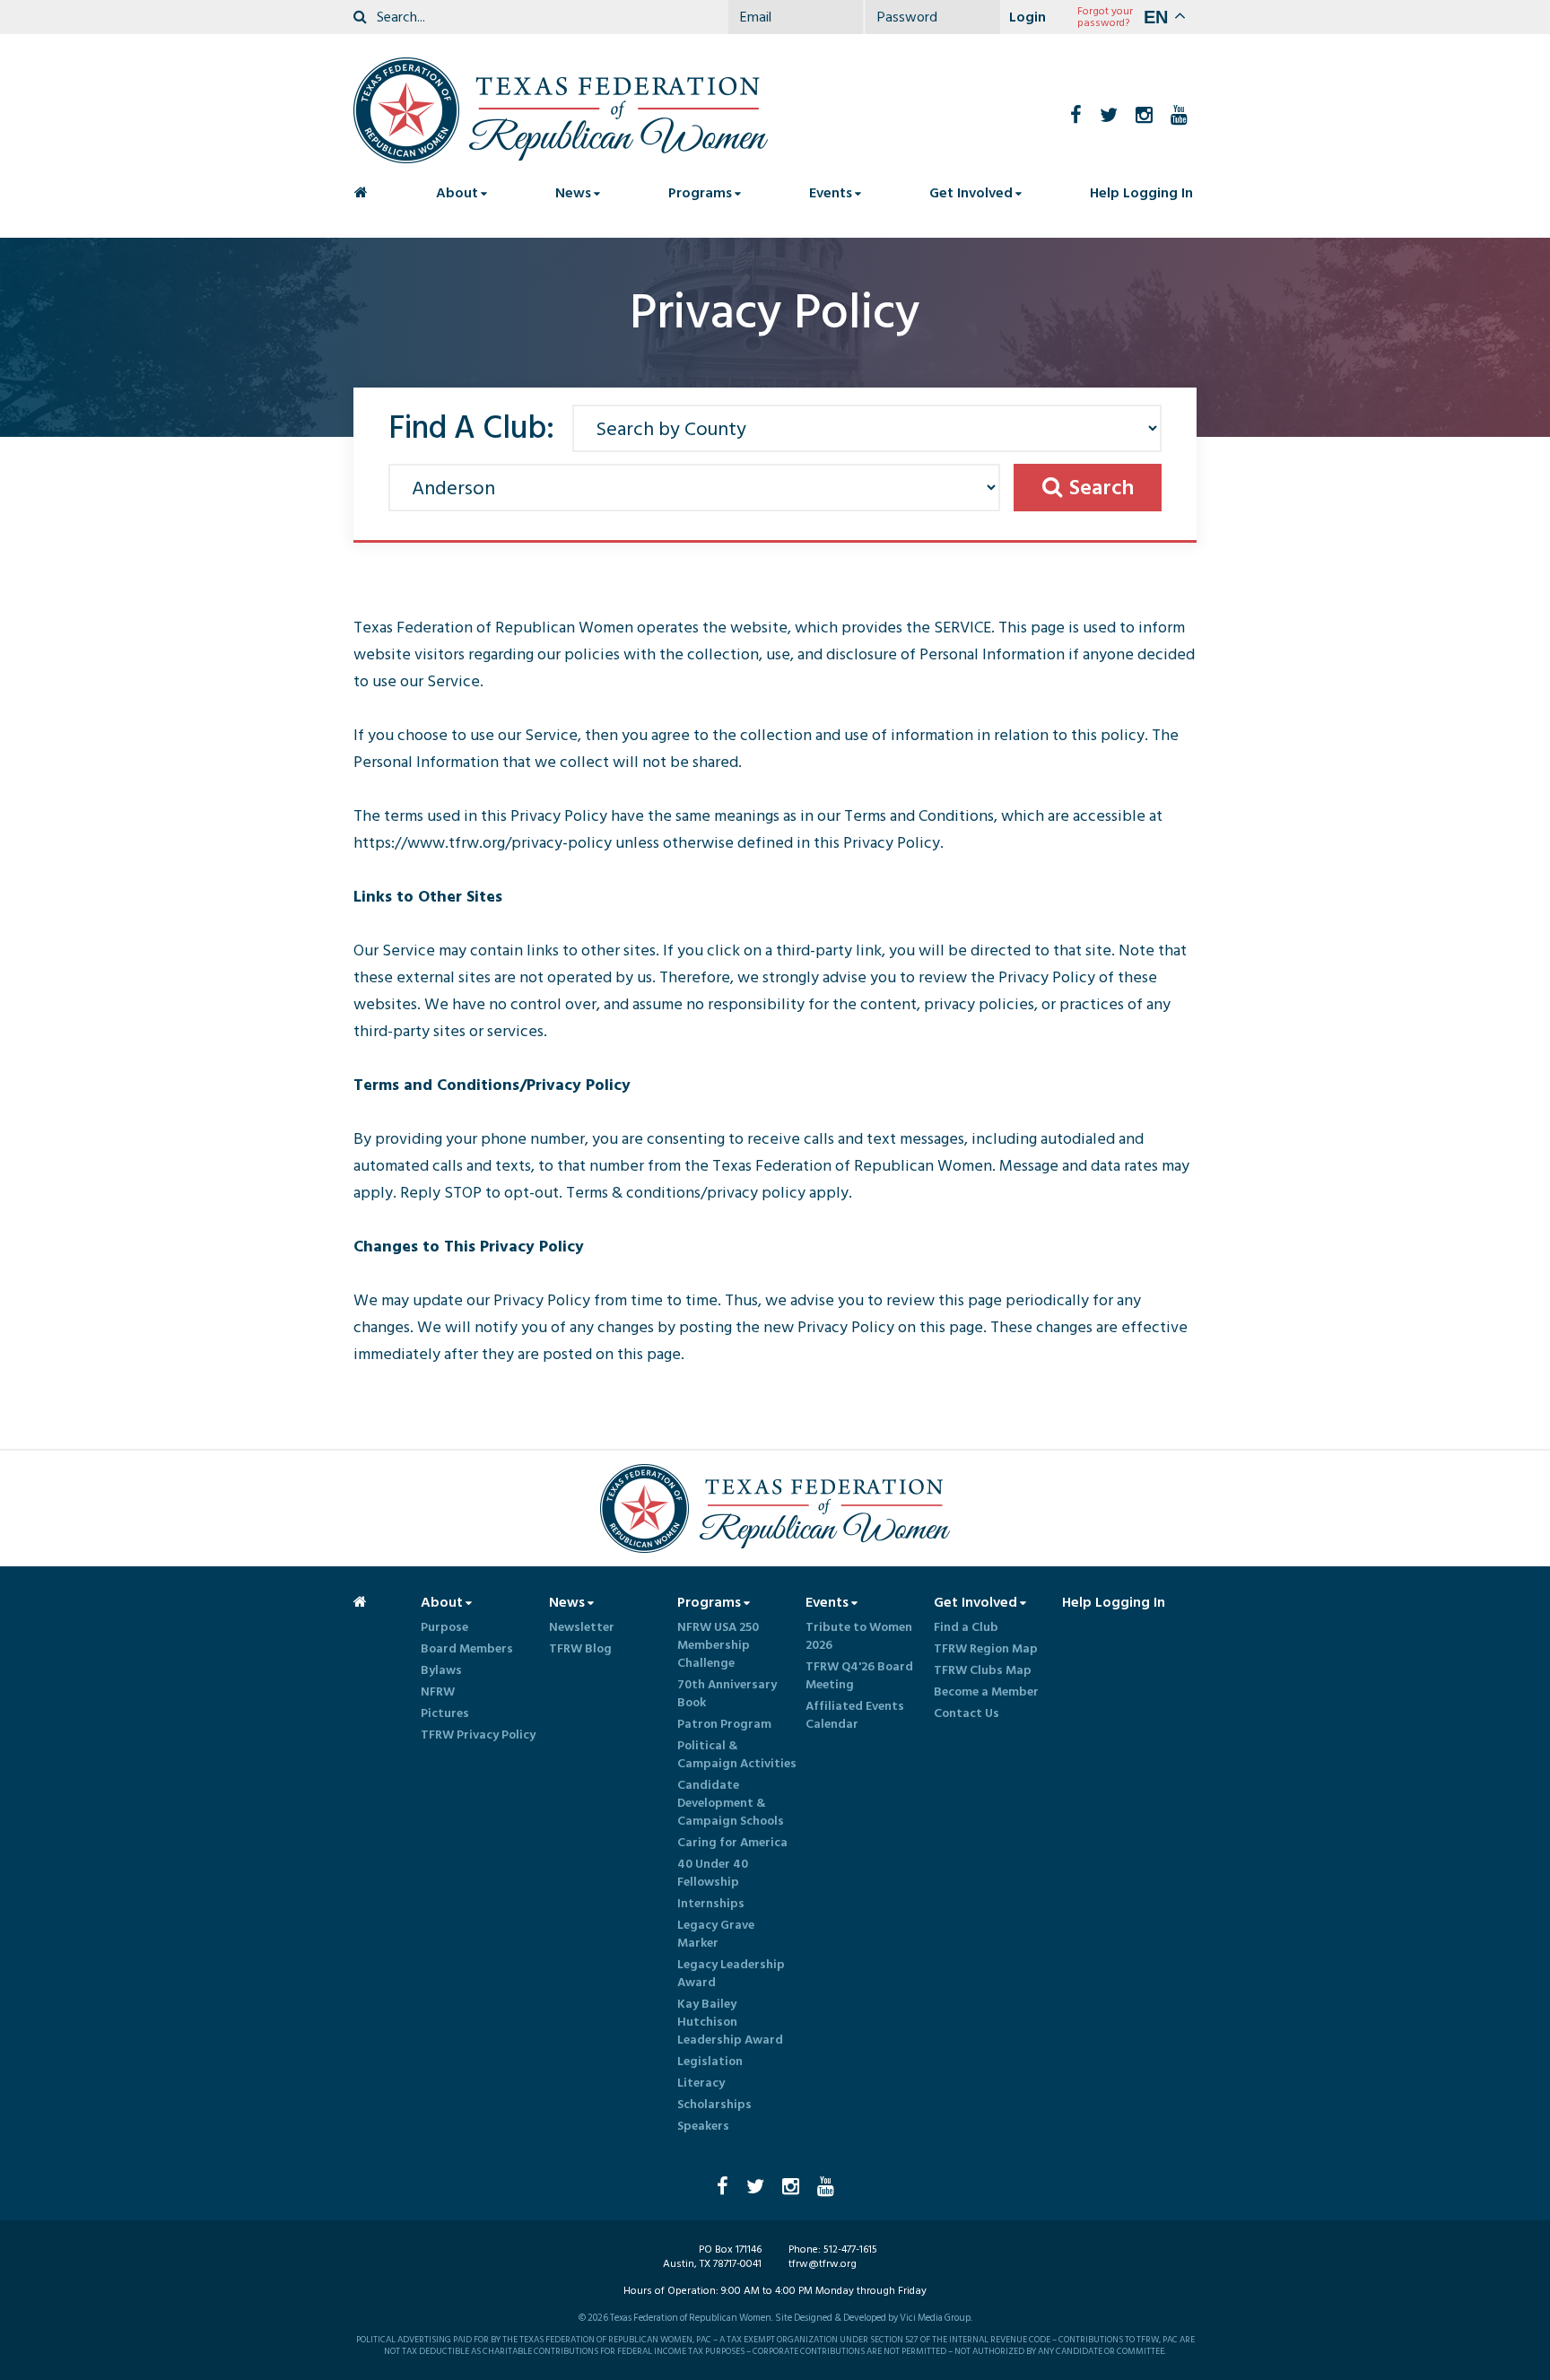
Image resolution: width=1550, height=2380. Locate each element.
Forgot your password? (1105, 17)
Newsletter (582, 1627)
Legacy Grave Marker (716, 1934)
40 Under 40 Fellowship (713, 1873)
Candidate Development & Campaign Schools (731, 1803)
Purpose (444, 1627)
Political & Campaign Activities (737, 1755)
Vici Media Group (935, 2318)
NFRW (438, 1692)
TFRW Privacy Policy (478, 1735)
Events (831, 193)
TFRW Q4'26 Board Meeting (859, 1676)
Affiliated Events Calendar (855, 1715)
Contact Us (967, 1713)
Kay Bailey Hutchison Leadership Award (730, 2022)
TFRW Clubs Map (983, 1670)
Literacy (701, 2083)
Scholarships (714, 2105)
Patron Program (724, 1724)
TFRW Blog (580, 1649)
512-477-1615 (850, 2249)
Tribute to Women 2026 (859, 1636)
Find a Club (966, 1627)
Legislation (710, 2062)
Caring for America (732, 1843)
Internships (711, 1904)
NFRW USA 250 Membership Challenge (718, 1645)
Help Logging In (1141, 193)
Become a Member (986, 1692)
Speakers (703, 2126)
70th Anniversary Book (727, 1694)
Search (1102, 488)
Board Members (467, 1649)
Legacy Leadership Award (731, 1974)
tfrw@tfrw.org (823, 2264)
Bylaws (441, 1670)
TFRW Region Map (986, 1649)
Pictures (445, 1713)
